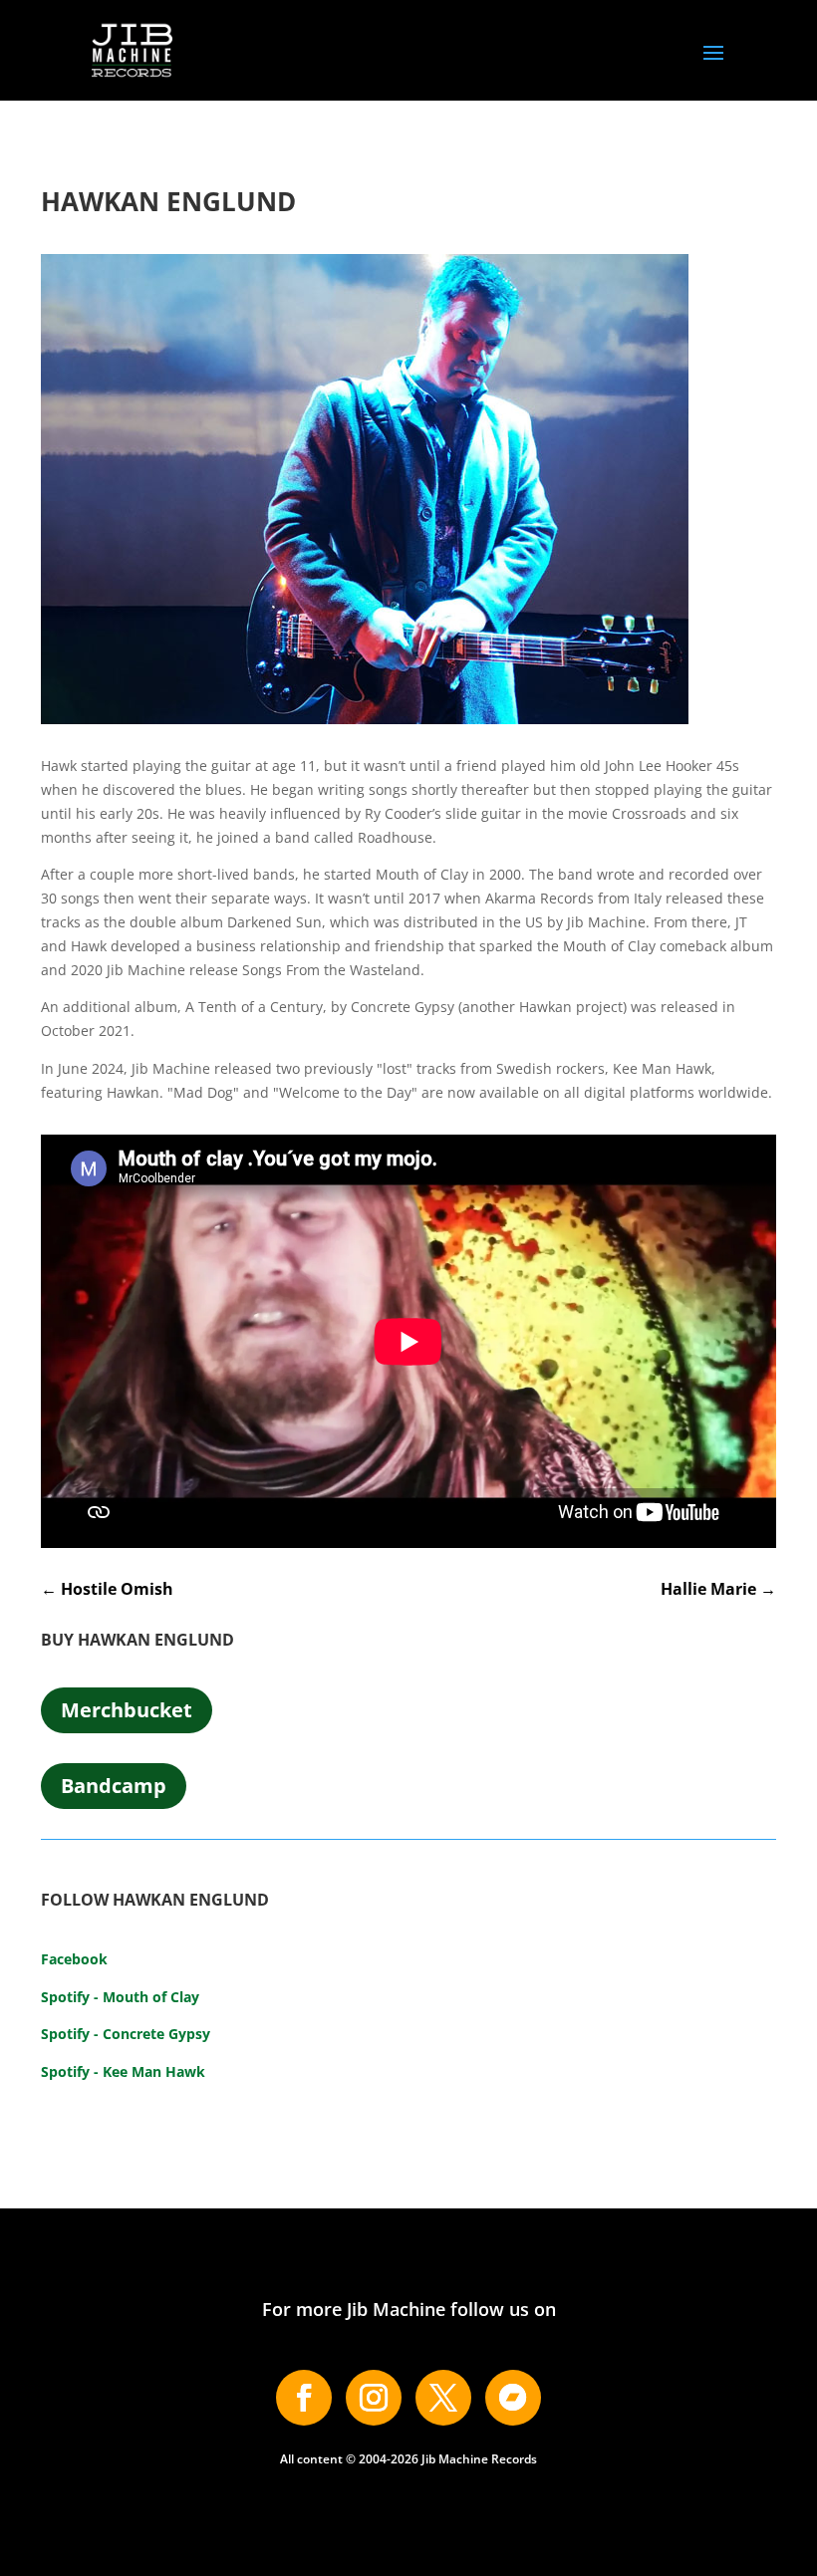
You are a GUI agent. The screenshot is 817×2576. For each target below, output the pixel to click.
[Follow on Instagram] (374, 2398)
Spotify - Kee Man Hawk (123, 2071)
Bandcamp (114, 1786)
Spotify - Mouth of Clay (120, 1997)
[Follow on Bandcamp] (513, 2398)
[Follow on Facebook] (304, 2398)
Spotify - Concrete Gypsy (126, 2034)
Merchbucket (127, 1710)
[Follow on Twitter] (443, 2398)
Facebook (74, 1959)
